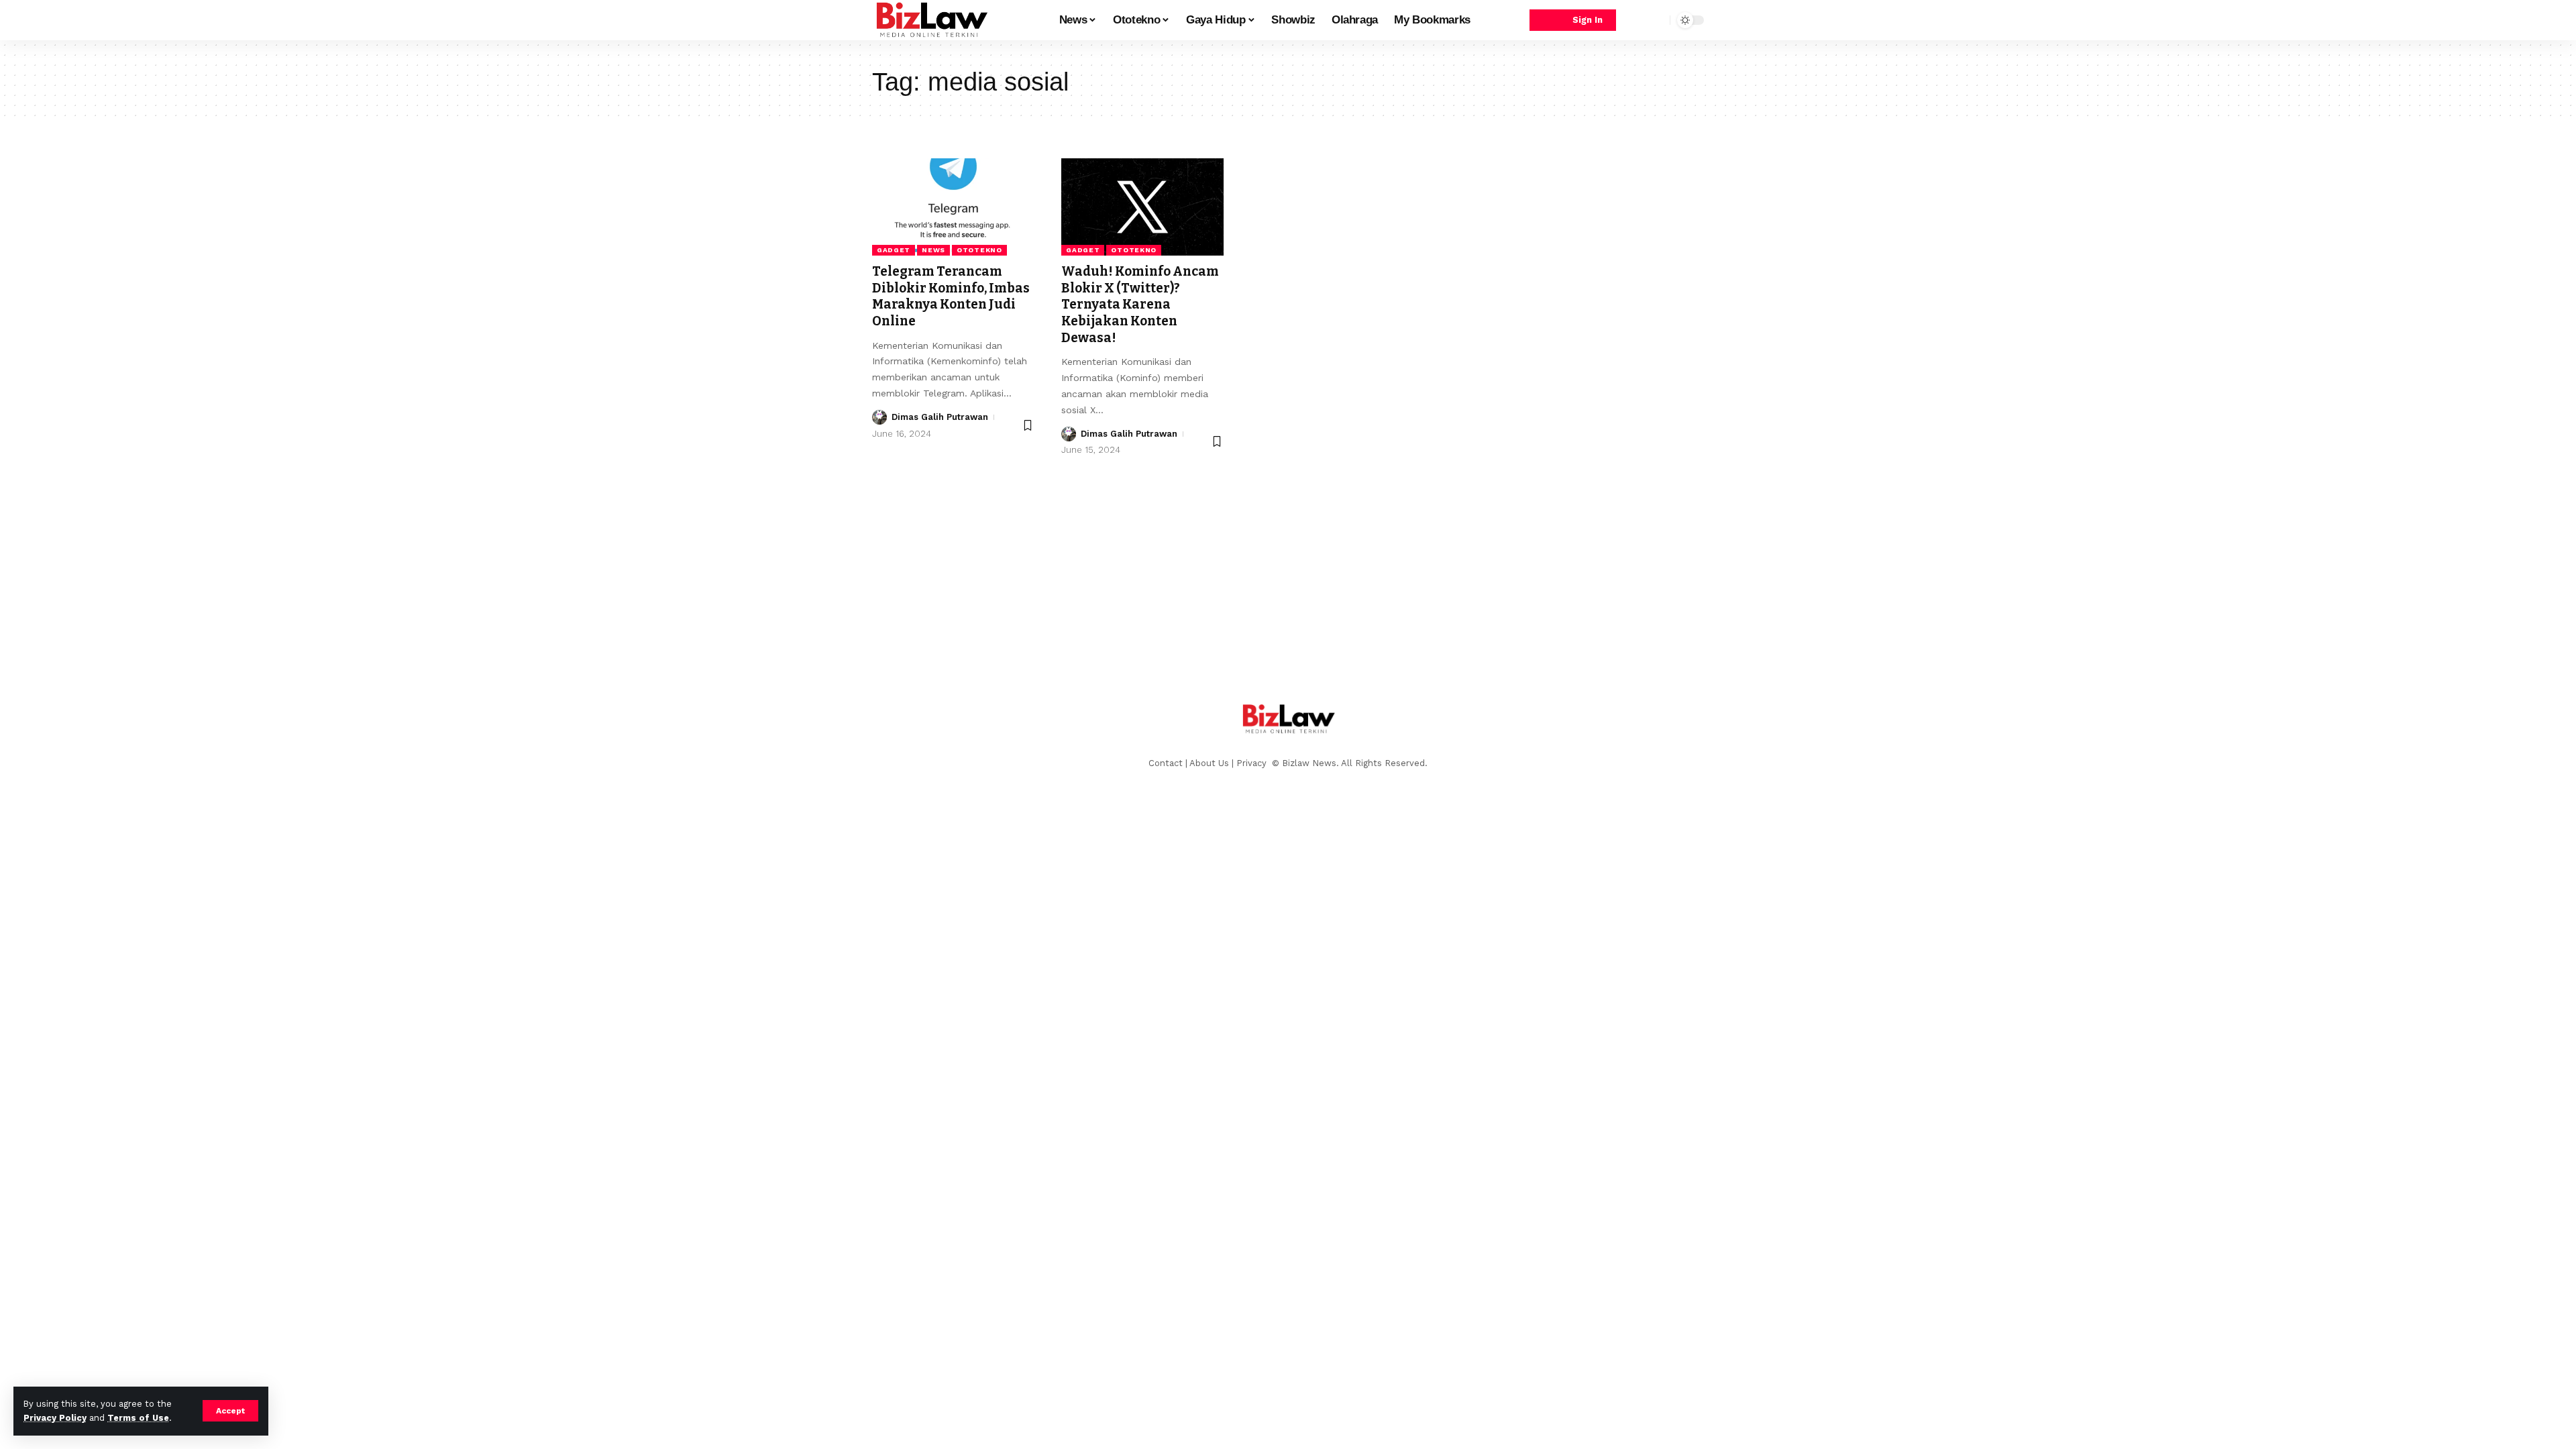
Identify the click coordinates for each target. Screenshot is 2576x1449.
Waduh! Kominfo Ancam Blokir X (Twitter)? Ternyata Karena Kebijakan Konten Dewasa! (1140, 305)
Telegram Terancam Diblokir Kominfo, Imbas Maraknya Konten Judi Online (951, 296)
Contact (1166, 763)
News (933, 250)
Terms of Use (138, 1418)
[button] (230, 1411)
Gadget (894, 250)
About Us (1209, 763)
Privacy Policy (55, 1418)
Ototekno (979, 250)
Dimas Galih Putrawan (940, 417)
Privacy (1253, 763)
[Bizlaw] (931, 20)
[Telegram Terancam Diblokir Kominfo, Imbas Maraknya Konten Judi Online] (953, 207)
